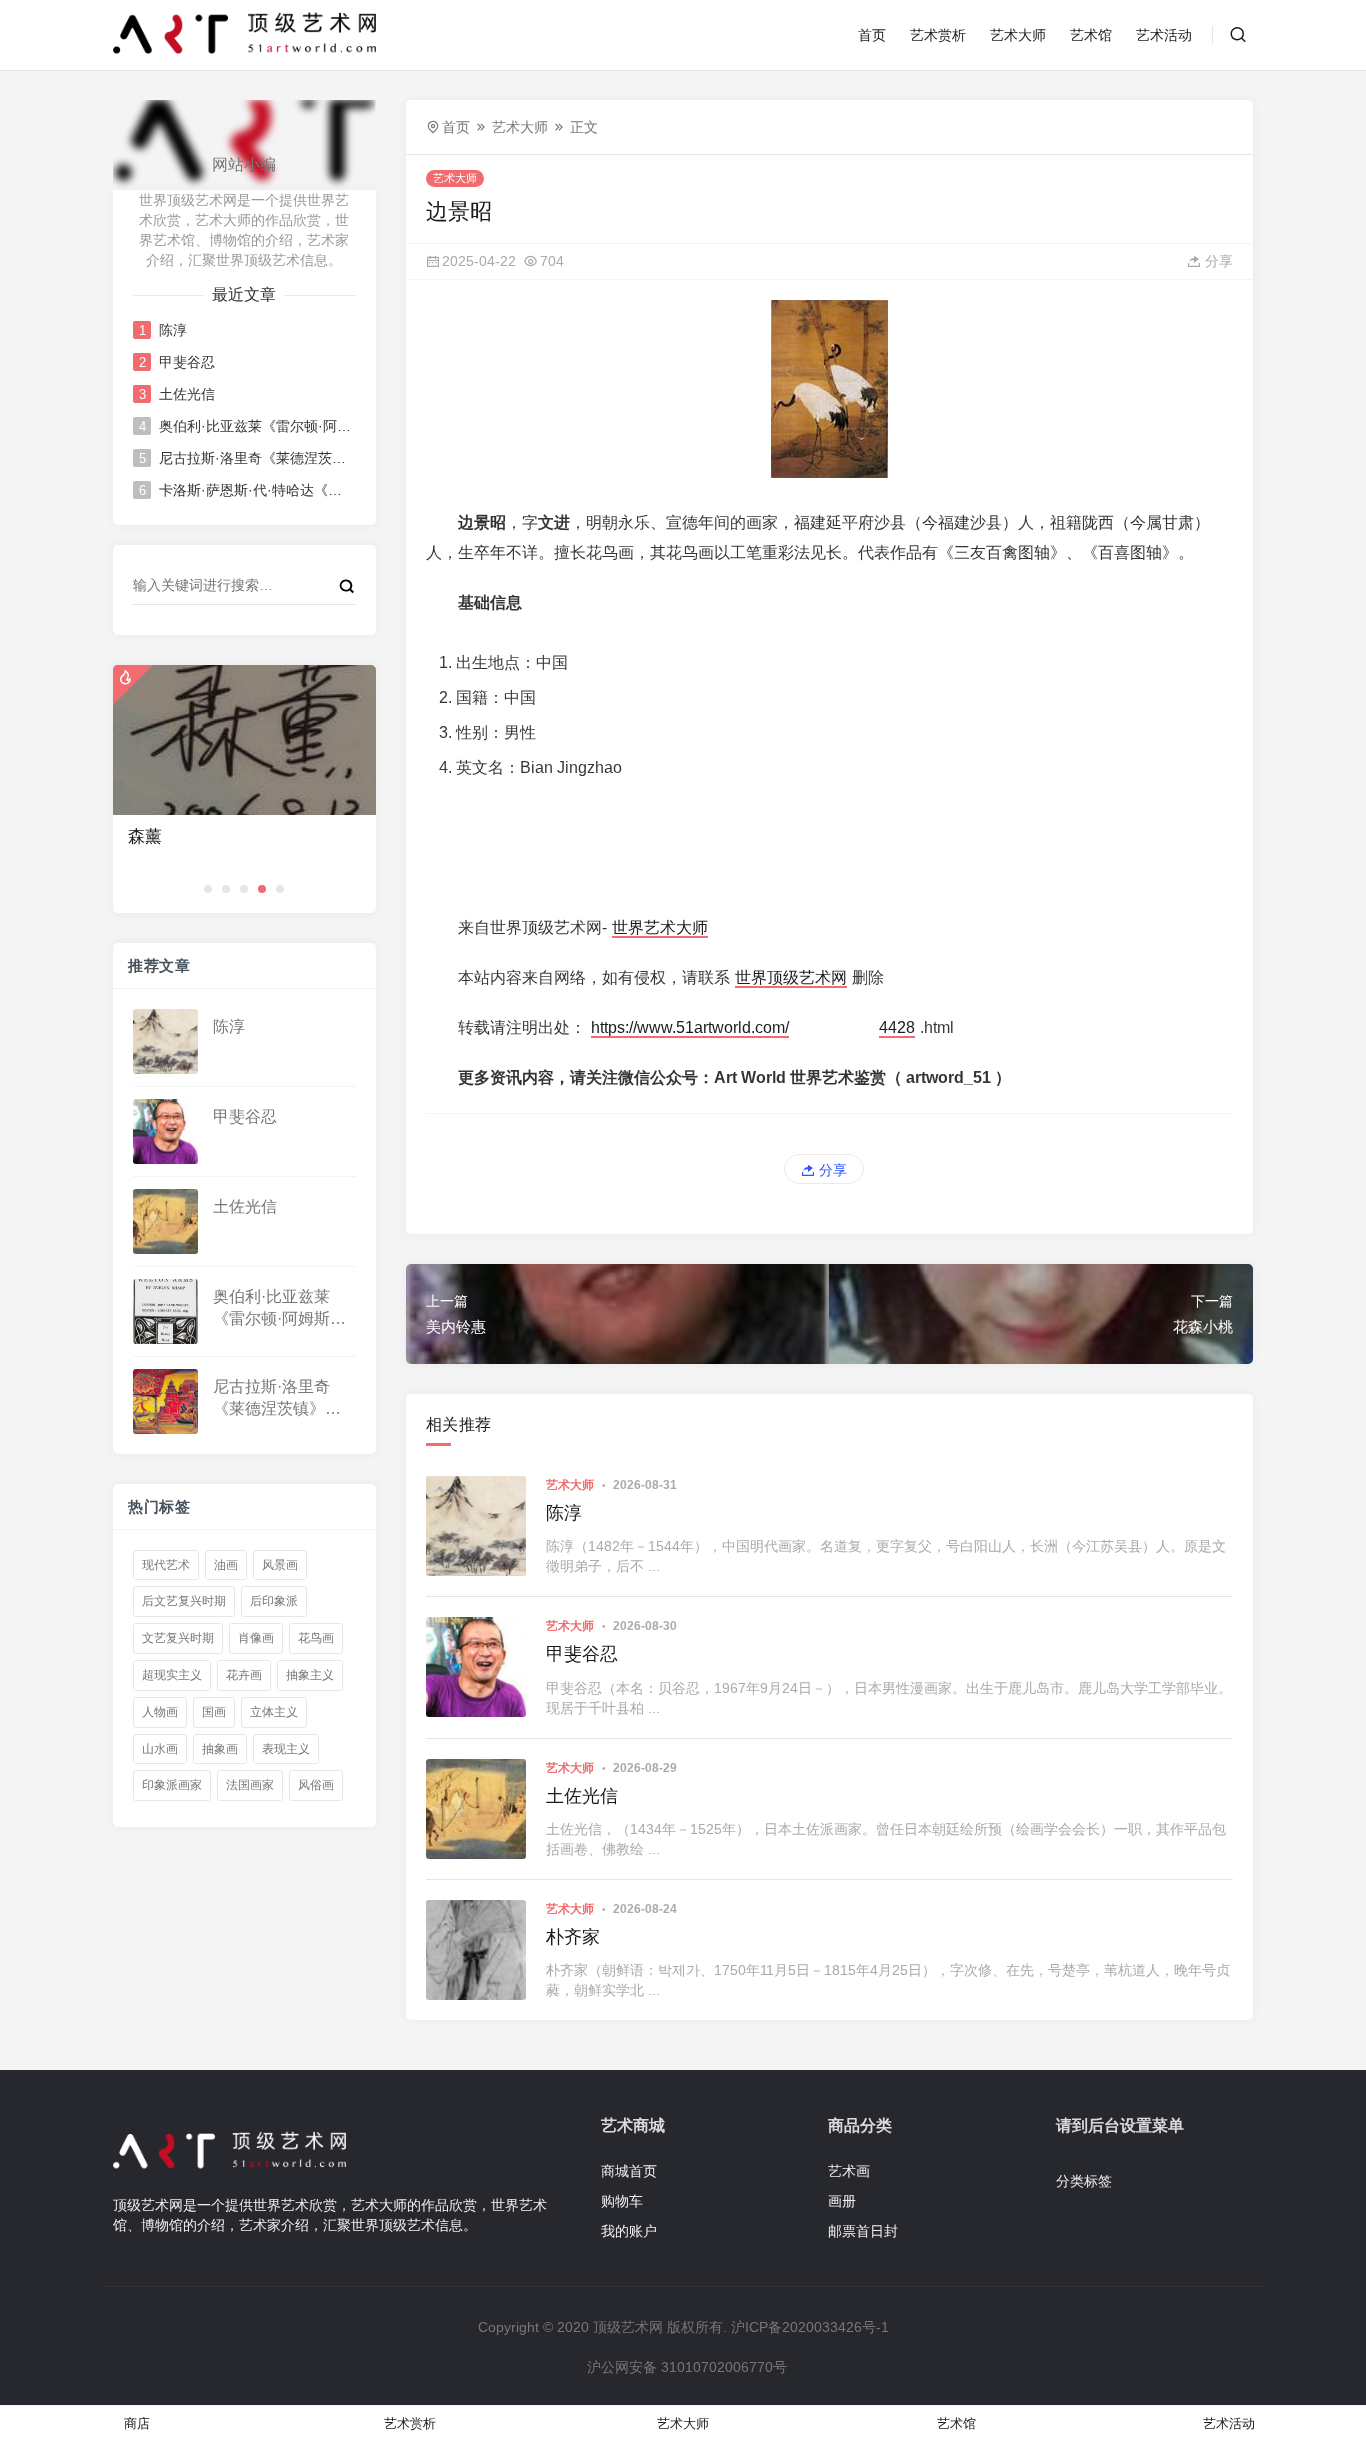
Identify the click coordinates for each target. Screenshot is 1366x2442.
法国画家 (250, 1785)
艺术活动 (1164, 35)
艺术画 (849, 2171)
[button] (208, 889)
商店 (137, 2423)
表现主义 (286, 1749)
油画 (226, 1565)
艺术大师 (1018, 35)
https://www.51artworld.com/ (690, 1027)
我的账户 (629, 2231)
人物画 (160, 1712)
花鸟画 (316, 1638)
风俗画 (316, 1785)
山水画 (160, 1749)
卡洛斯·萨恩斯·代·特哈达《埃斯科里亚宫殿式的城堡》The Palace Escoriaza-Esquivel (256, 490)
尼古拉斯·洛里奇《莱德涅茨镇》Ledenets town (256, 458)
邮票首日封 (863, 2231)
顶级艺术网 (628, 2327)
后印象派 (274, 1601)
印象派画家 (172, 1785)
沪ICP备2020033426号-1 (810, 2327)
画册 (842, 2201)
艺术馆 (1091, 35)
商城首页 (629, 2171)
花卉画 (244, 1675)
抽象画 (220, 1749)
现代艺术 (166, 1565)
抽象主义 (310, 1675)
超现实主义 (172, 1675)
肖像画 (256, 1638)
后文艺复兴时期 (184, 1601)
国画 (214, 1712)
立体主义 (274, 1712)
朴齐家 (573, 1937)
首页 (872, 35)
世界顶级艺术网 (791, 977)
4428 (897, 1027)
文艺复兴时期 (178, 1638)
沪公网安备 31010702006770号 (687, 2367)
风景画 (280, 1565)
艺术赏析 (938, 35)
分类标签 (1084, 2181)
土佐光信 (187, 394)
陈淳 (173, 330)
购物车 (622, 2201)
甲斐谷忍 (187, 362)
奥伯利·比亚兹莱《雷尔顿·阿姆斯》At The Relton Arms (256, 426)
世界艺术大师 (660, 927)
